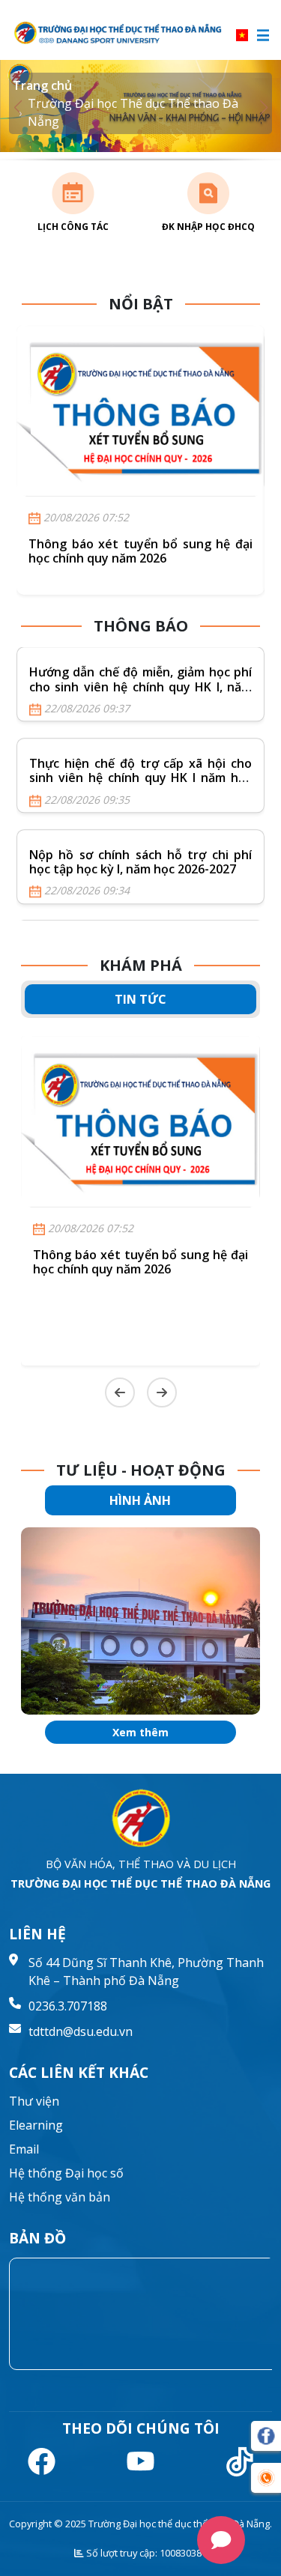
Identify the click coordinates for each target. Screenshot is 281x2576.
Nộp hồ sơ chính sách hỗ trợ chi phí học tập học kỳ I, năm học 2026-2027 (140, 862)
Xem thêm (140, 1732)
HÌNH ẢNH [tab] (140, 1500)
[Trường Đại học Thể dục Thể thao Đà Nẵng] (119, 33)
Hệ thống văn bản (60, 2197)
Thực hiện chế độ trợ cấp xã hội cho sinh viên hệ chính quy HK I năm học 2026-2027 (140, 778)
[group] (140, 1621)
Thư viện (34, 2101)
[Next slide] (162, 1392)
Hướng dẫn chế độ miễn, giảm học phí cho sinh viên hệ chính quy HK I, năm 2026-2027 (140, 687)
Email (24, 2149)
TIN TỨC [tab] (140, 999)
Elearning (36, 2125)
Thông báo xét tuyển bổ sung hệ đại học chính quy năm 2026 (140, 551)
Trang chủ (42, 85)
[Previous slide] (120, 1392)
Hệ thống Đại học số (66, 2173)
